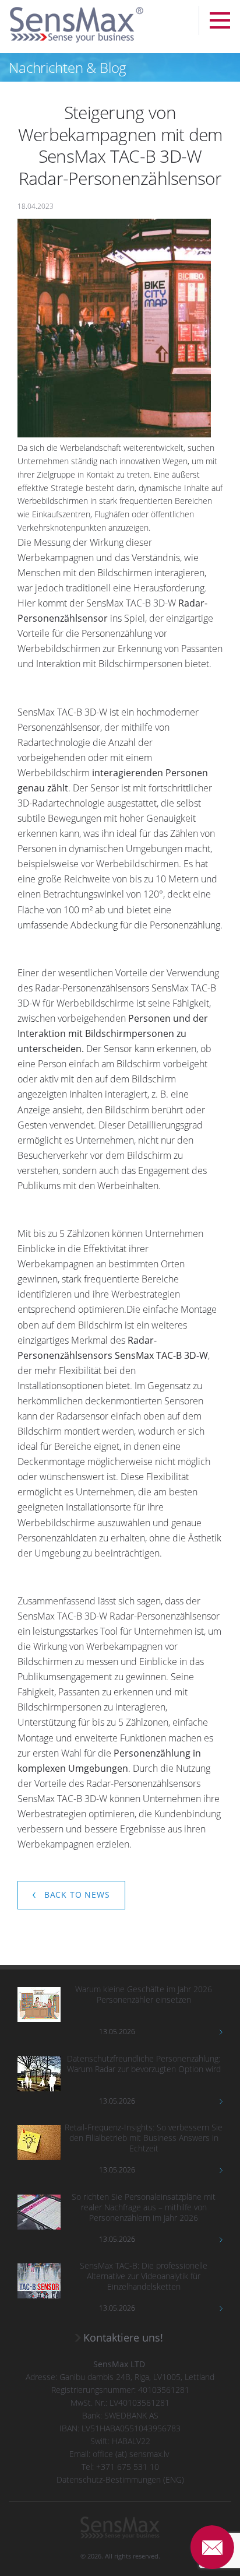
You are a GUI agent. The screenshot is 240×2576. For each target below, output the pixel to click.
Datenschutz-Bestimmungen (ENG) (120, 2479)
